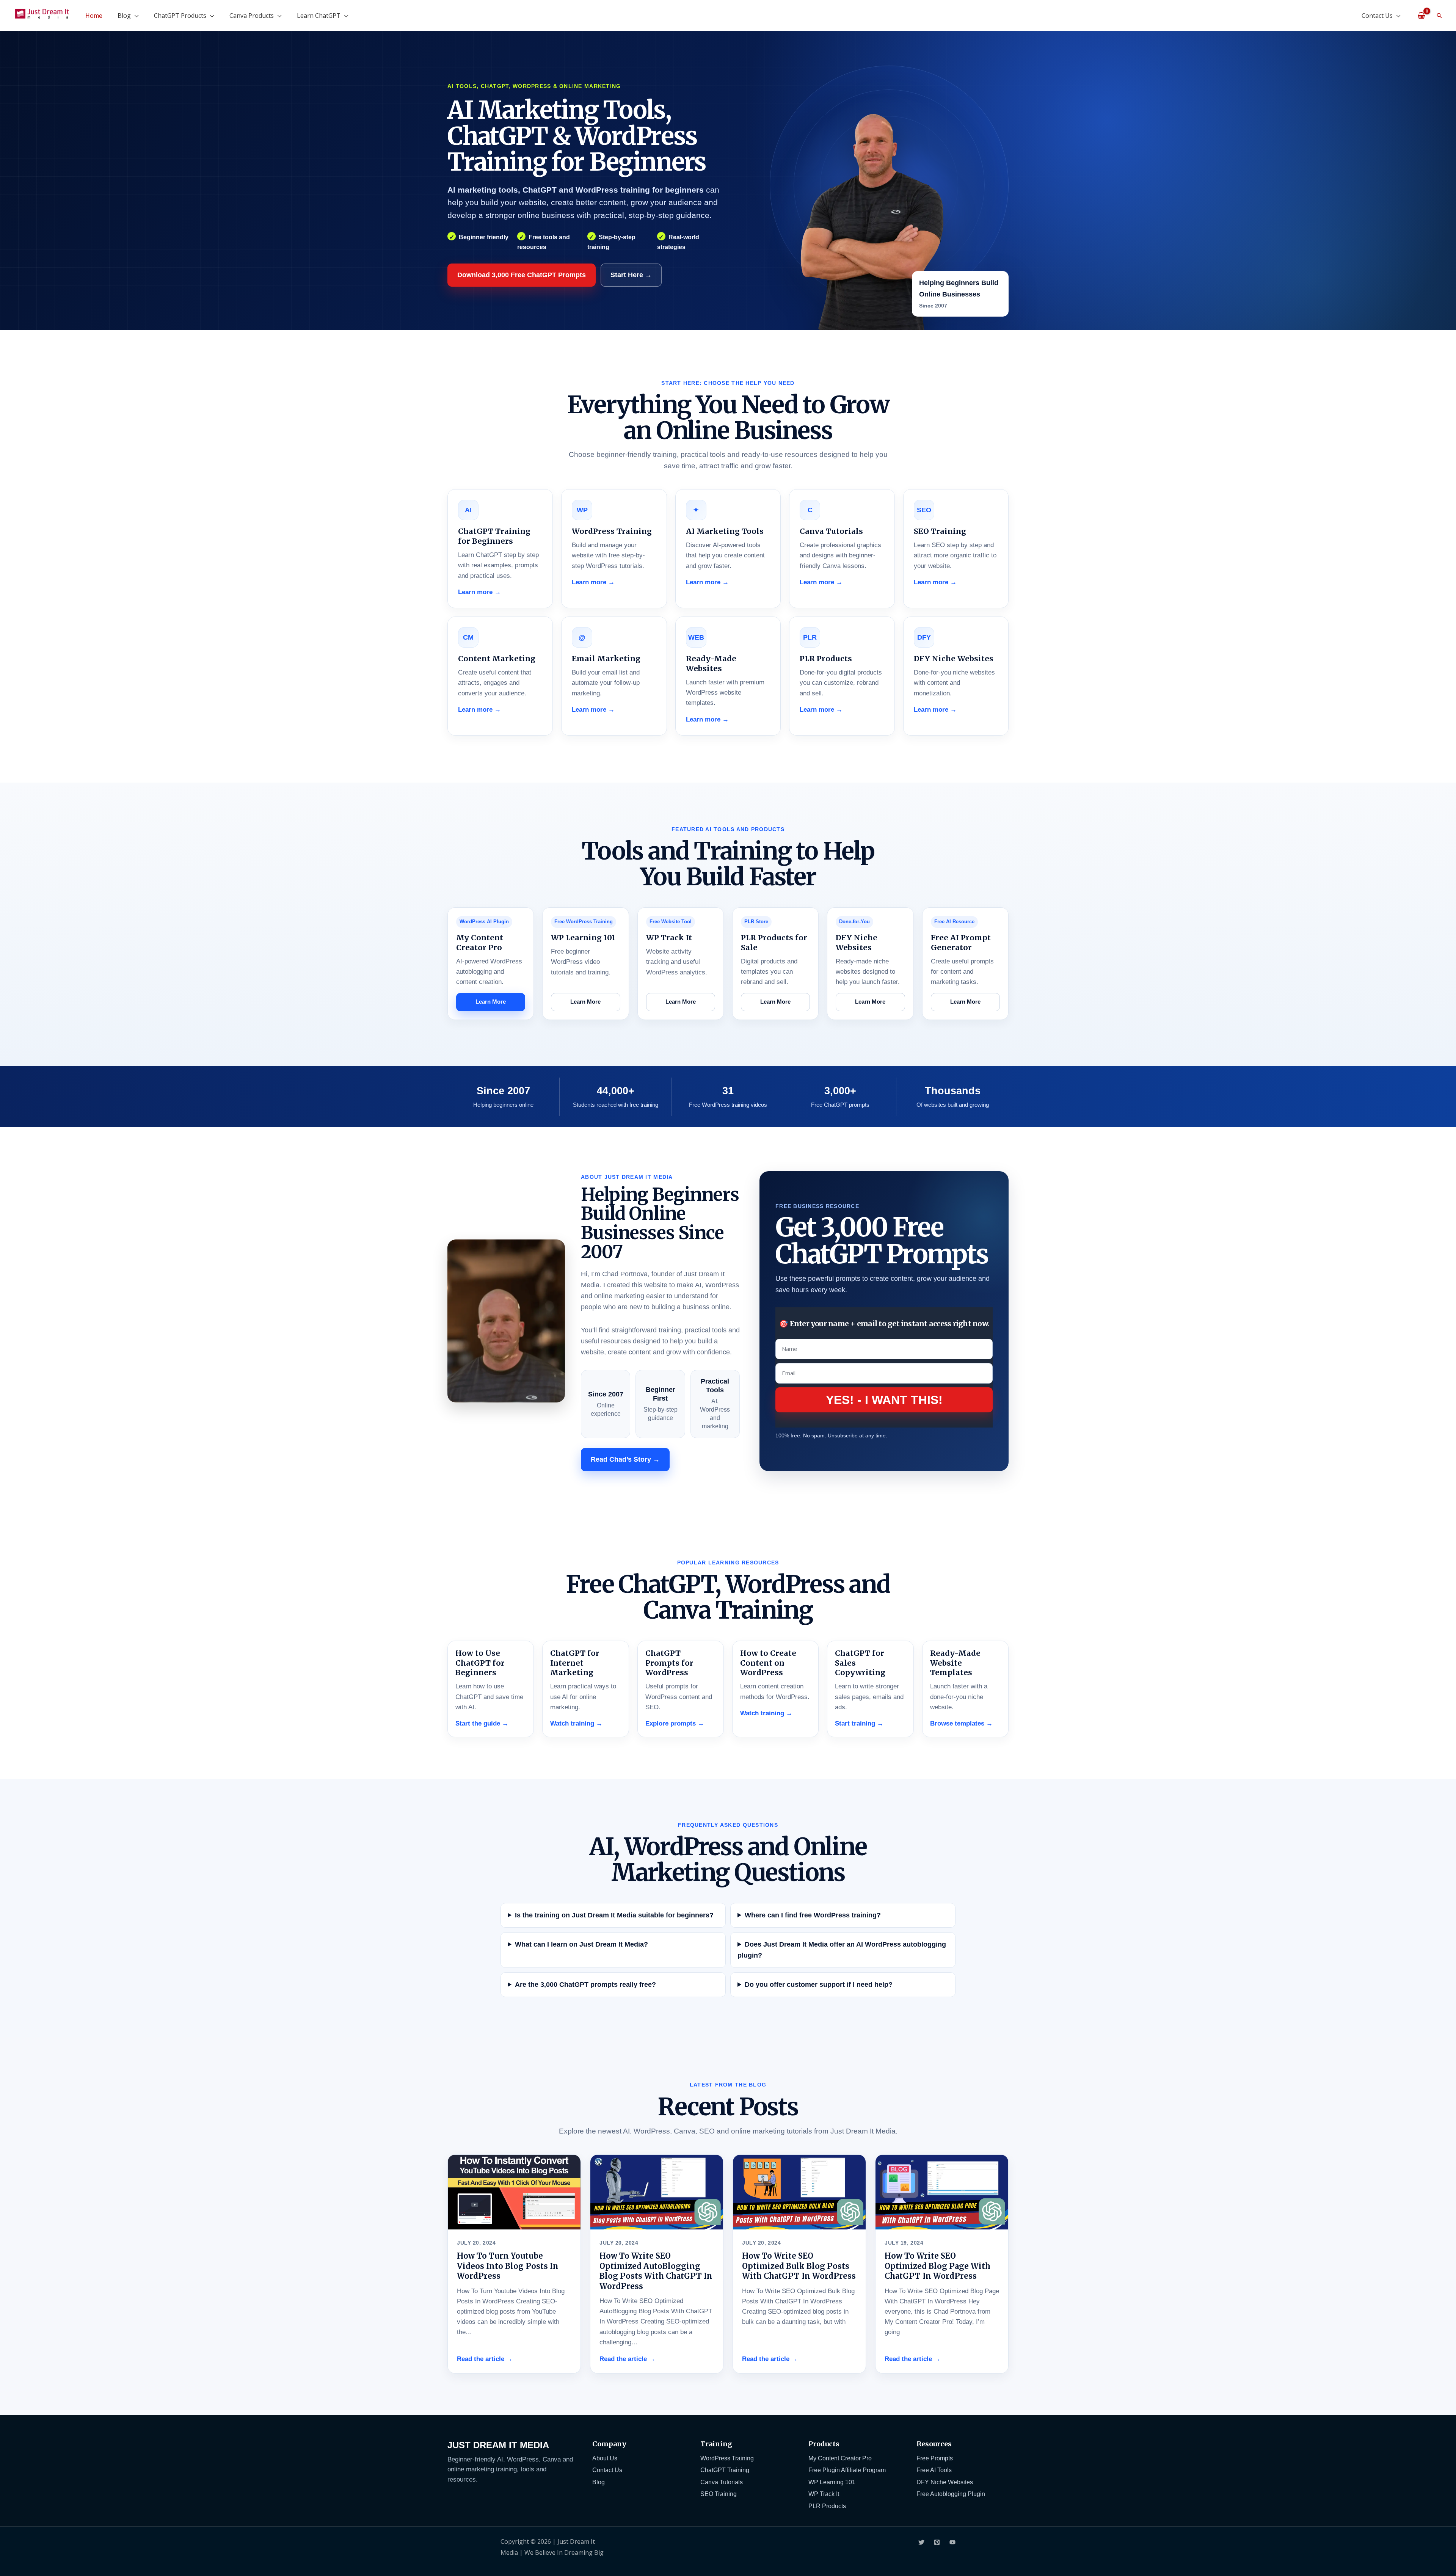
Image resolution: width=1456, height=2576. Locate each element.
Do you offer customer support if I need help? (819, 1985)
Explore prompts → (675, 1723)
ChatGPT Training (725, 2470)
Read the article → (485, 2359)
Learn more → (479, 592)
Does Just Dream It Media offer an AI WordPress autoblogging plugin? (842, 1950)
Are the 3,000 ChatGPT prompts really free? (585, 1985)
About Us (605, 2458)
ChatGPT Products (180, 16)
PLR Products (827, 2506)
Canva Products (252, 16)
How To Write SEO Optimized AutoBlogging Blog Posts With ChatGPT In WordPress (656, 2271)
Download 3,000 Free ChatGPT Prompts (522, 275)
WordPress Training (727, 2458)
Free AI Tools (934, 2470)
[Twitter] (921, 2542)
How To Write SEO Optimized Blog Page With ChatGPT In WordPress (937, 2266)
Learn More (491, 1002)
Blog (124, 16)
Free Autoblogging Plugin (951, 2494)
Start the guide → (482, 1723)
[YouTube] (952, 2542)
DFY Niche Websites (945, 2482)
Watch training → (576, 1723)
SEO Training (719, 2494)
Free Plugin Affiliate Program (847, 2470)
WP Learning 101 (832, 2482)
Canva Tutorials (722, 2482)
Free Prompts (935, 2458)
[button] (1439, 16)
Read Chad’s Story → (625, 1459)
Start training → (859, 1723)
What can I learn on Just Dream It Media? (581, 1944)
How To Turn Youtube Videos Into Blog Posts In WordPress (508, 2266)
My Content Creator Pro (840, 2458)
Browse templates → (961, 1723)
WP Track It (824, 2494)
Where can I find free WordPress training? (813, 1915)
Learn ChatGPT (319, 16)
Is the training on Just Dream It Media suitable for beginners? (614, 1915)
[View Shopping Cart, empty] (1421, 15)
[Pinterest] (937, 2542)
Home (94, 16)
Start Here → (631, 275)
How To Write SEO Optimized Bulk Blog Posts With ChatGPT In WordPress (799, 2266)
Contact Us (1377, 16)
